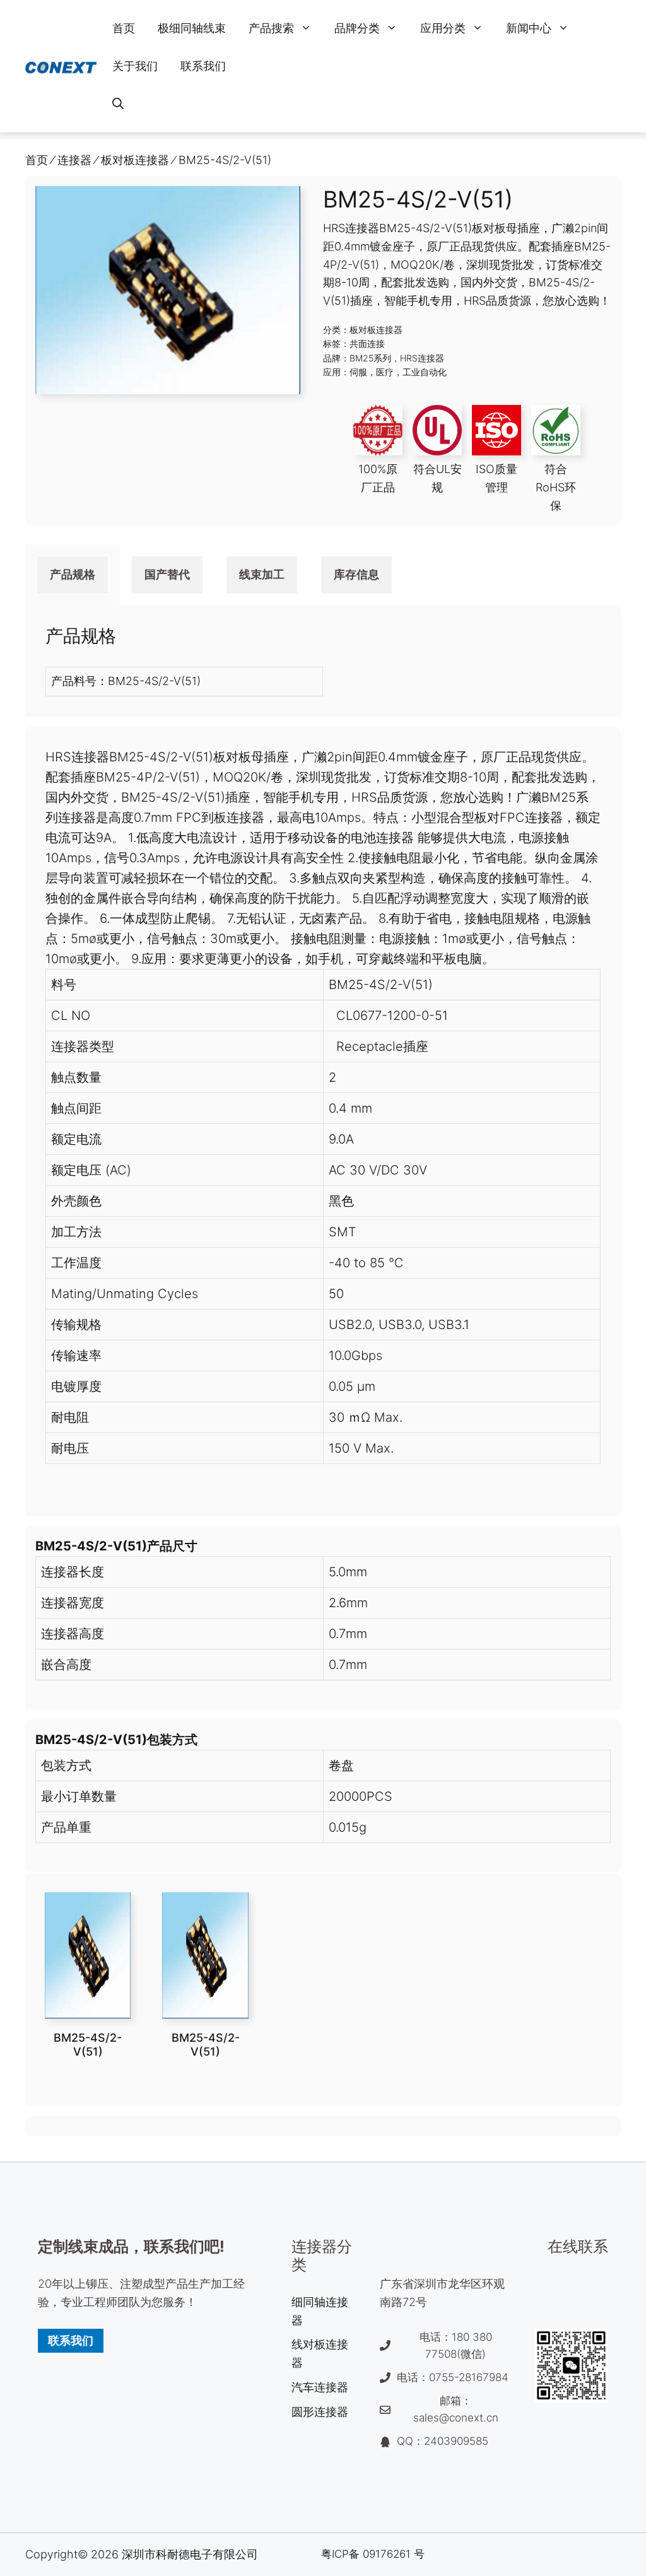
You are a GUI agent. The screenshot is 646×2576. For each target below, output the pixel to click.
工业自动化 (425, 372)
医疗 (385, 372)
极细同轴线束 (192, 28)
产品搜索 (271, 28)
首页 (124, 28)
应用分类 (443, 28)
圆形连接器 (320, 2412)
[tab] (73, 575)
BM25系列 (370, 358)
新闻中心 (529, 28)
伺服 (358, 372)
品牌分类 (357, 28)
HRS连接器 (422, 358)
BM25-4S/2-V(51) (88, 2045)
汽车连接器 (320, 2387)
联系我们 (203, 66)
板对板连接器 (376, 330)
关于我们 (135, 66)
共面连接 (367, 343)
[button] (118, 104)
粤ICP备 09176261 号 (373, 2554)
